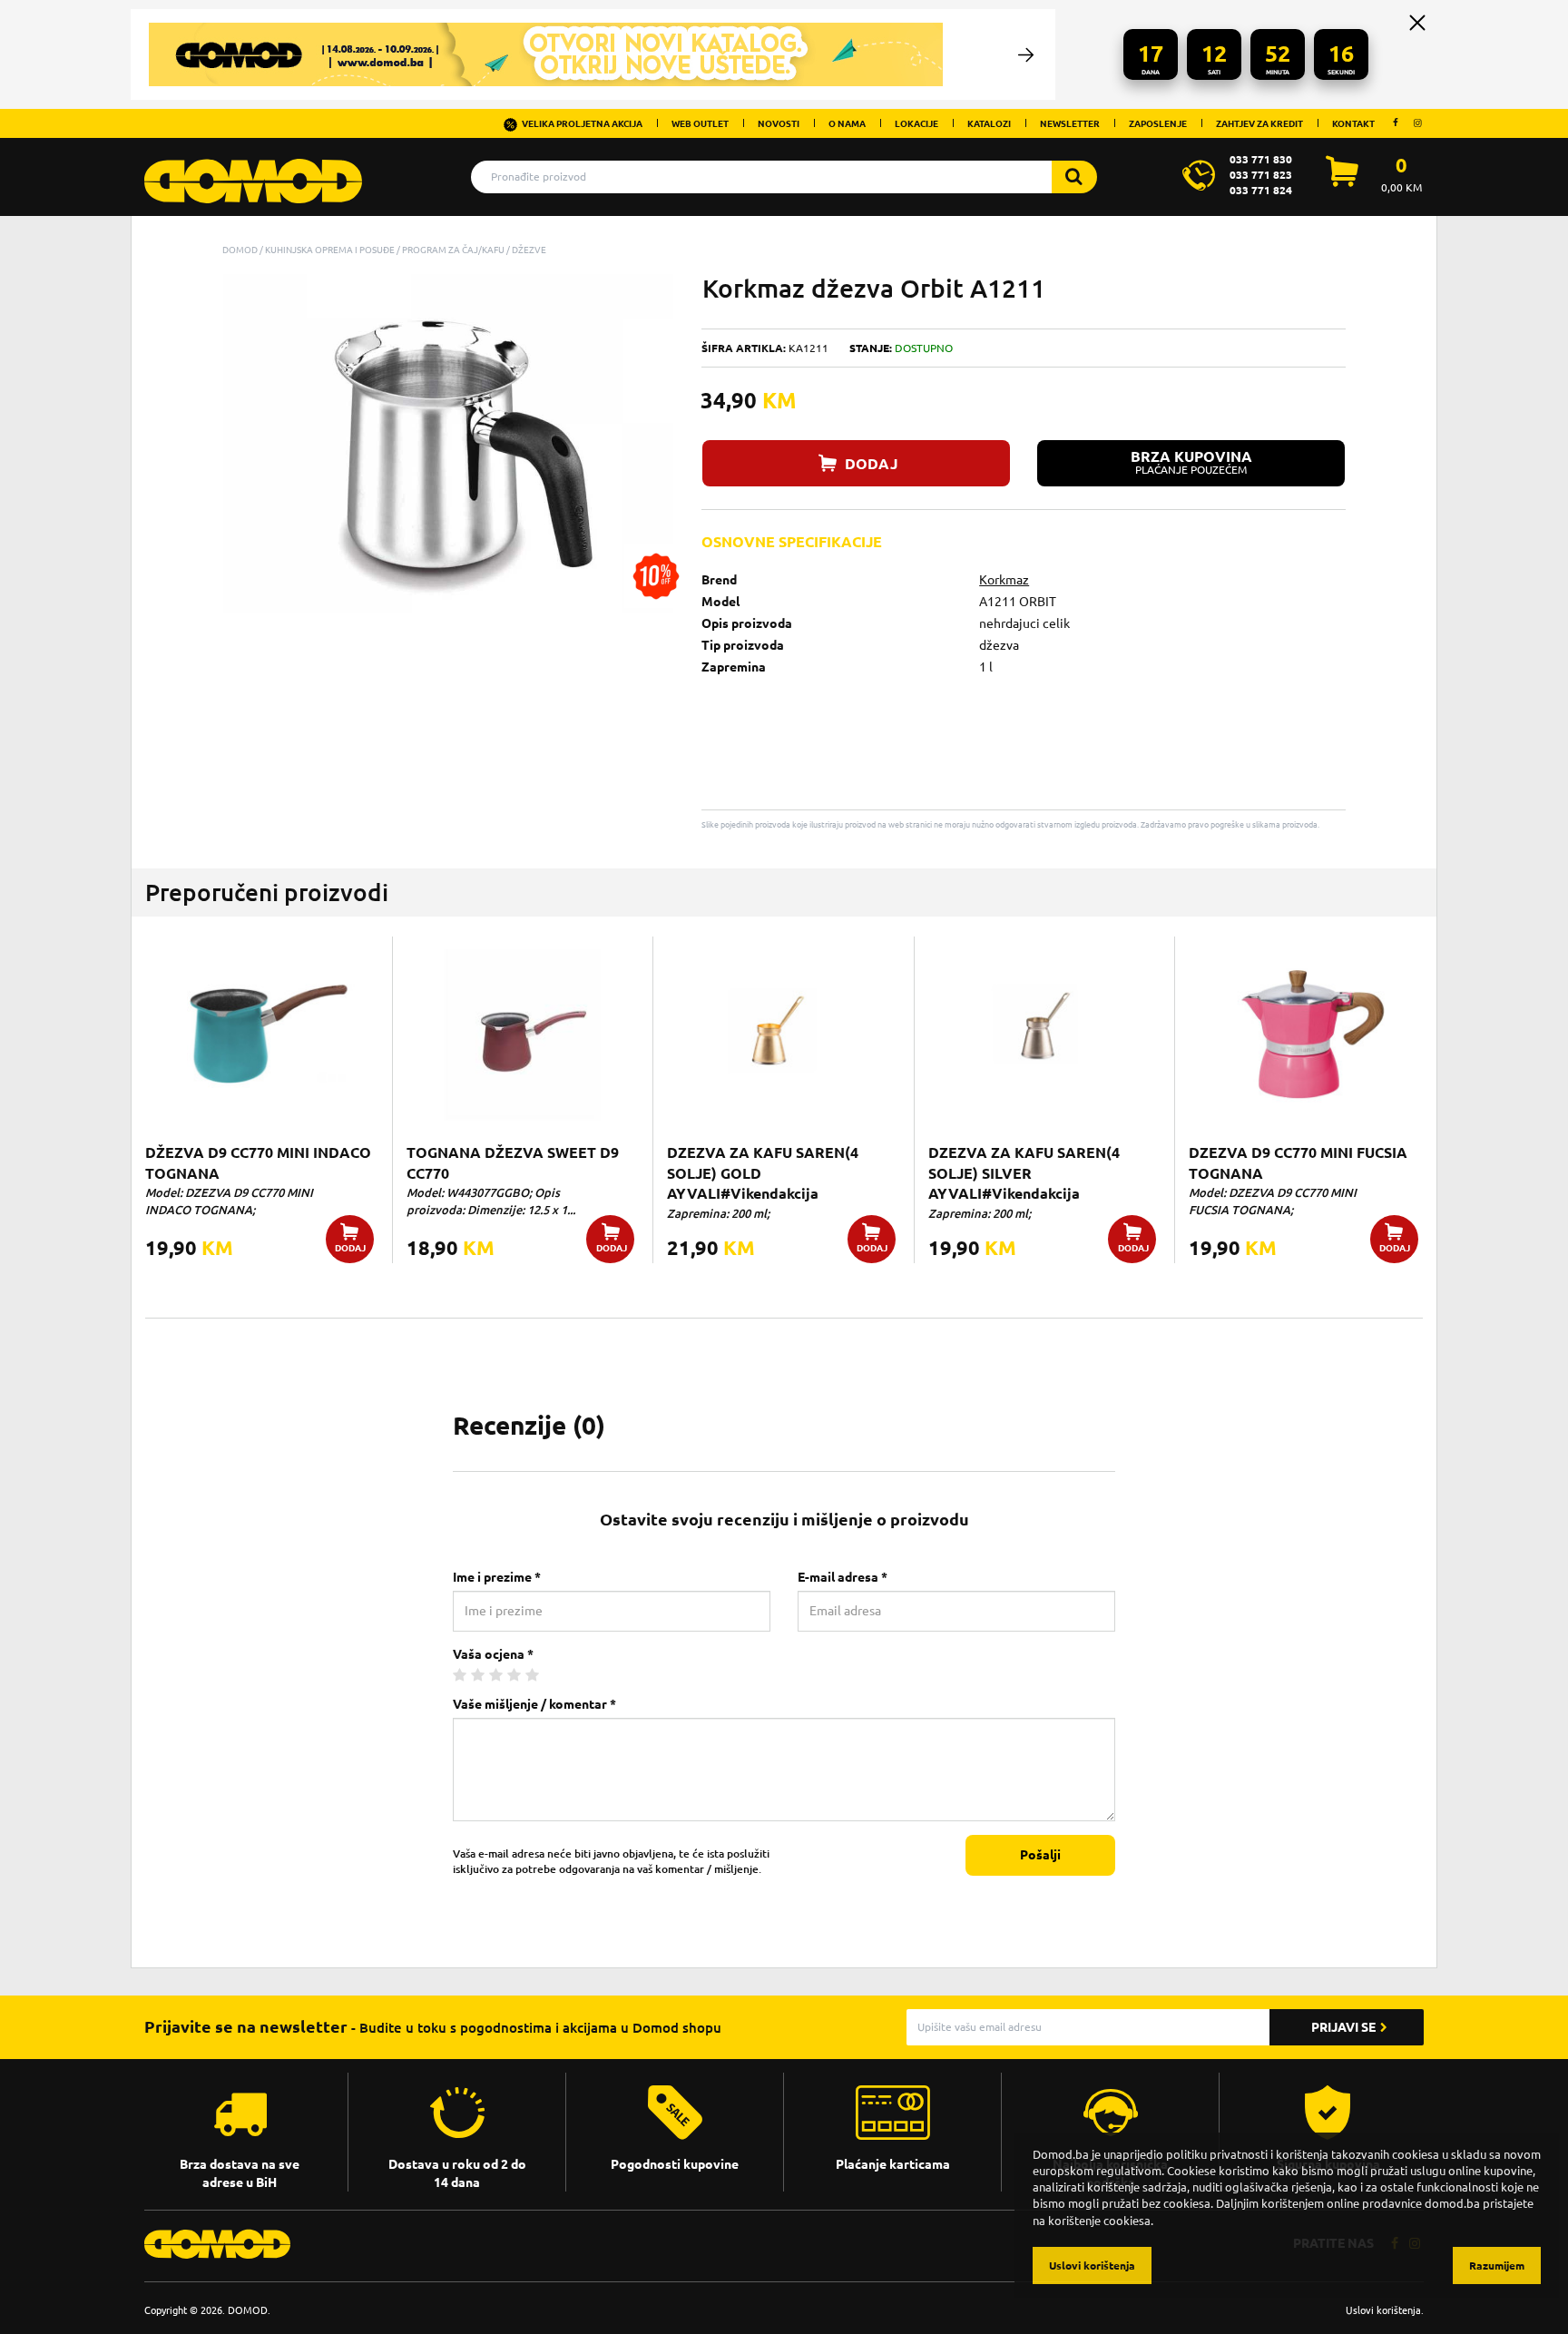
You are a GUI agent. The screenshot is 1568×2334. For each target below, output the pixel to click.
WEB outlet (700, 123)
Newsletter (1070, 123)
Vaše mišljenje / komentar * (534, 1704)
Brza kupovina (1191, 462)
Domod (240, 250)
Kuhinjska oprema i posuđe (330, 250)
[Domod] (253, 172)
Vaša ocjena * (493, 1654)
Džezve (529, 250)
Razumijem (1497, 2265)
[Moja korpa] (1342, 181)
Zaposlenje (1158, 123)
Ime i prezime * (497, 1577)
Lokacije (916, 123)
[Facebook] (1396, 123)
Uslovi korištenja (1383, 2310)
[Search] (1074, 177)
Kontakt (1353, 123)
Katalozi (989, 123)
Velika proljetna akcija (582, 123)
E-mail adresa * (843, 1577)
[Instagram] (1417, 123)
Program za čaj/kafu (453, 250)
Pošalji (1040, 1855)
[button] (658, 290)
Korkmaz (1004, 580)
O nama (847, 123)
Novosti (779, 123)
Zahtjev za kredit (1259, 123)
